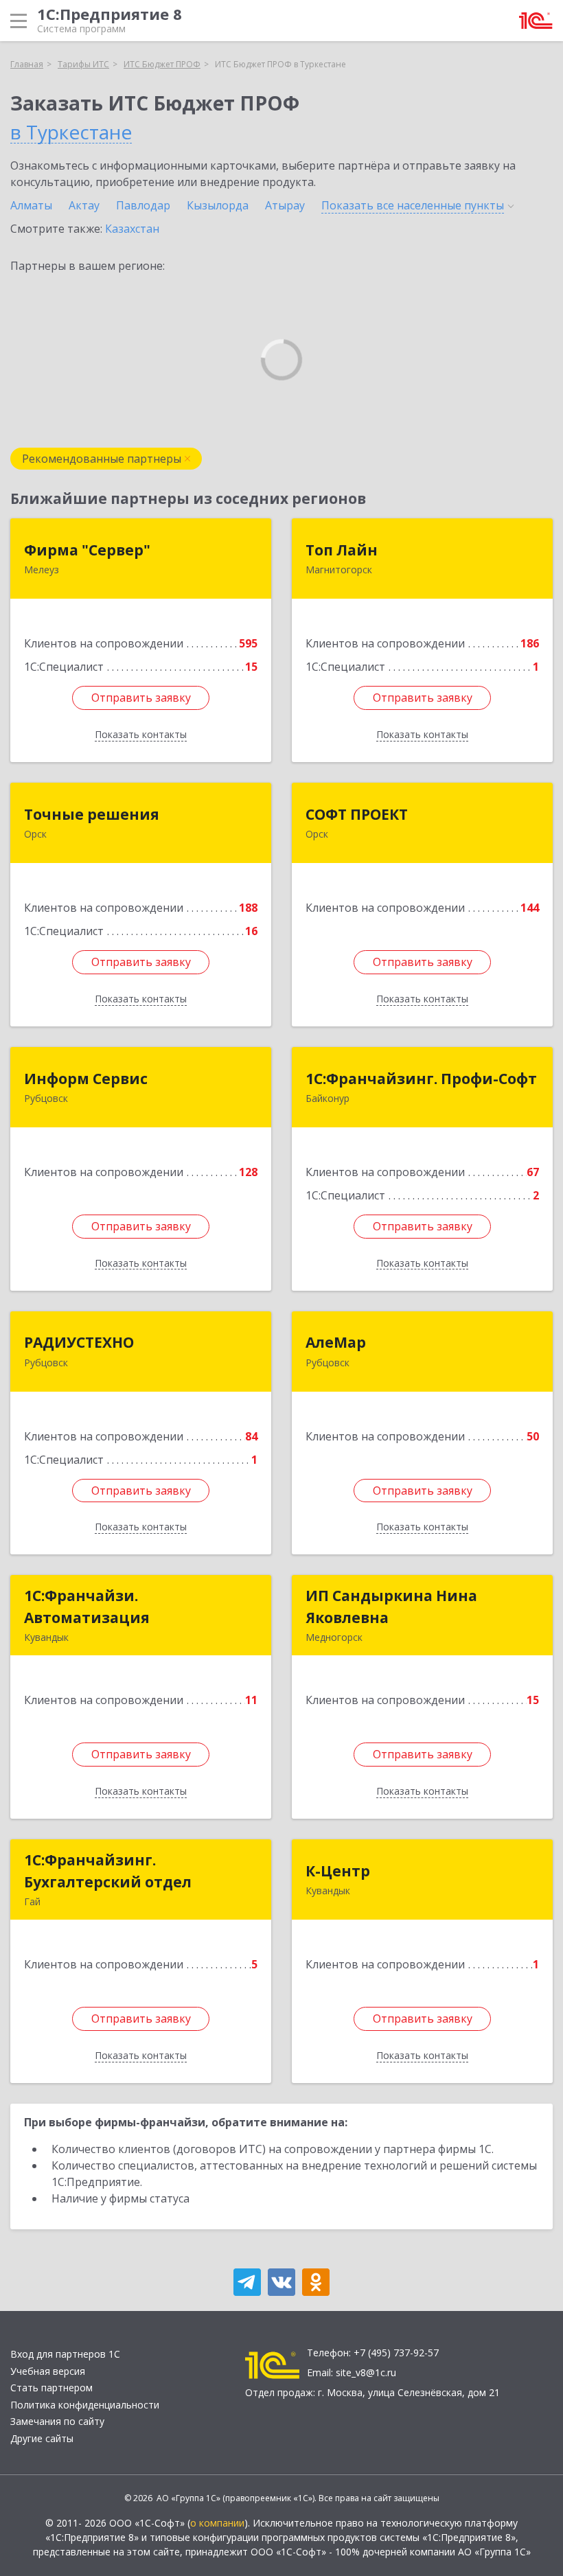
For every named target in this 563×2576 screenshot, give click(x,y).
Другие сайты (42, 2438)
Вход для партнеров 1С (65, 2354)
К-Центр (338, 1871)
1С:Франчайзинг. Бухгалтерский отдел (108, 1871)
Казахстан (132, 229)
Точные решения (92, 814)
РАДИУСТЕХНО (79, 1342)
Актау (84, 205)
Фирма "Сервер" (87, 550)
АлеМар (336, 1342)
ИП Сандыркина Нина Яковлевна (391, 1607)
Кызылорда (218, 205)
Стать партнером (51, 2388)
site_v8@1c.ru (366, 2372)
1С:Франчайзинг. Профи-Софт (421, 1079)
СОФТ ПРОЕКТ (357, 814)
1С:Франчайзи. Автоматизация (87, 1607)
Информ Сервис (86, 1079)
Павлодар (143, 205)
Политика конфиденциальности (85, 2405)
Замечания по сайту (57, 2421)
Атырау (285, 205)
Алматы (31, 205)
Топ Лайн (342, 550)
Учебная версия (48, 2371)
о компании (217, 2523)
